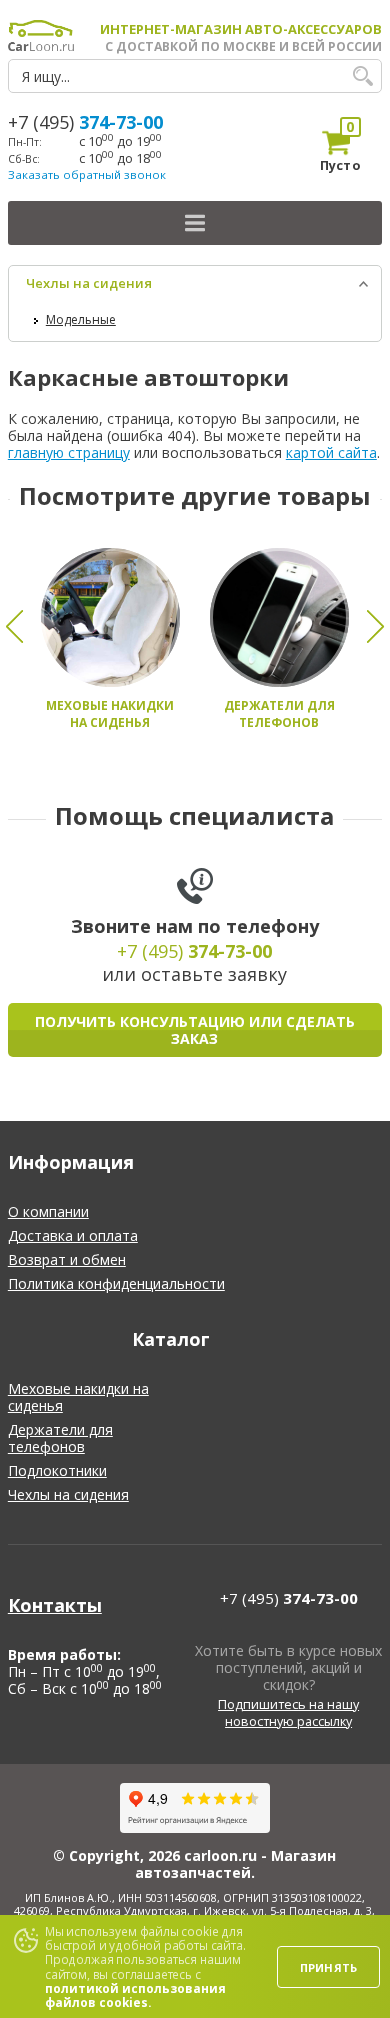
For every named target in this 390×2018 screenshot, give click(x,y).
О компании (48, 1211)
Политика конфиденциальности (116, 1283)
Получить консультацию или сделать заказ (195, 1030)
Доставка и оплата (73, 1235)
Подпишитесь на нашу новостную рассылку (288, 1713)
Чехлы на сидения (89, 283)
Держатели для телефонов (60, 1438)
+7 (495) (85, 122)
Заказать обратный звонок (87, 174)
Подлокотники (57, 1470)
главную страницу (69, 452)
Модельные (81, 319)
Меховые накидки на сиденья (78, 1397)
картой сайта (331, 452)
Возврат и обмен (67, 1259)
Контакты (55, 1605)
